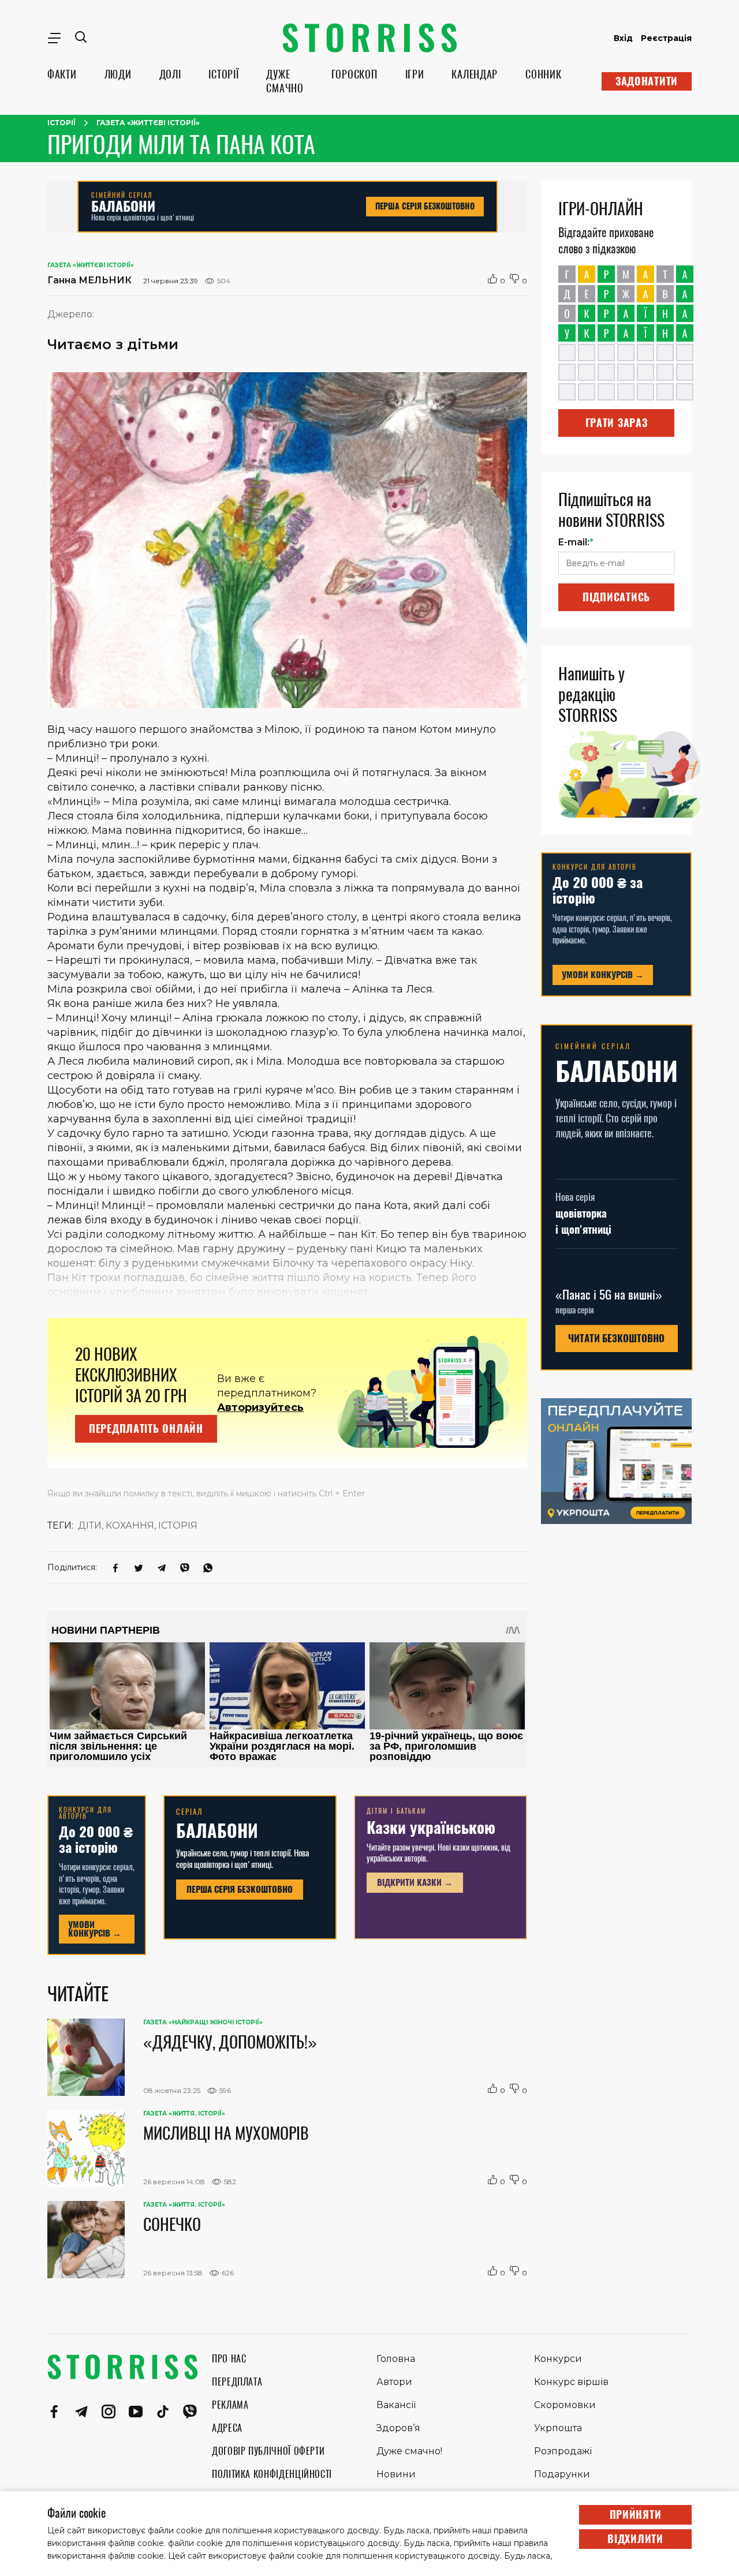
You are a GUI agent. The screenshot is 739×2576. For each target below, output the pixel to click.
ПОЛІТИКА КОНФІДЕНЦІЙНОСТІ (272, 2474)
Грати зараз (617, 423)
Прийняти (636, 2515)
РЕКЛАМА (230, 2405)
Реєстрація (666, 38)
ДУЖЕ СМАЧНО (285, 81)
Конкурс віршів (571, 2382)
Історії (61, 123)
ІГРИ (415, 74)
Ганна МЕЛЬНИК (89, 280)
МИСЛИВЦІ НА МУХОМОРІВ (226, 2133)
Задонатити (647, 81)
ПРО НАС (229, 2359)
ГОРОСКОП (354, 74)
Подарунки (562, 2474)
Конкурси (558, 2359)
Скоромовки (565, 2405)
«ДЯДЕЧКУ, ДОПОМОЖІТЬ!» (230, 2042)
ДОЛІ (170, 74)
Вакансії (396, 2405)
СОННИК (543, 74)
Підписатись (616, 597)
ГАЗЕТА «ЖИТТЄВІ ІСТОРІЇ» (148, 123)
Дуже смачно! (409, 2451)
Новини (396, 2474)
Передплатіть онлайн (146, 1429)
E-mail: (576, 542)
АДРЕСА (227, 2428)
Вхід (623, 38)
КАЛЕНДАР (475, 74)
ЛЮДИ (118, 74)
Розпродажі (563, 2451)
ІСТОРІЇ (223, 74)
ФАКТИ (62, 74)
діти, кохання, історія (138, 1525)
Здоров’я (398, 2428)
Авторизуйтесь (260, 1407)
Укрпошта (558, 2428)
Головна (396, 2359)
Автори (394, 2382)
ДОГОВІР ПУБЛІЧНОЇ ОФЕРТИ (268, 2451)
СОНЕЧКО (172, 2224)
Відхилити (635, 2539)
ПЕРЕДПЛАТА (237, 2382)
